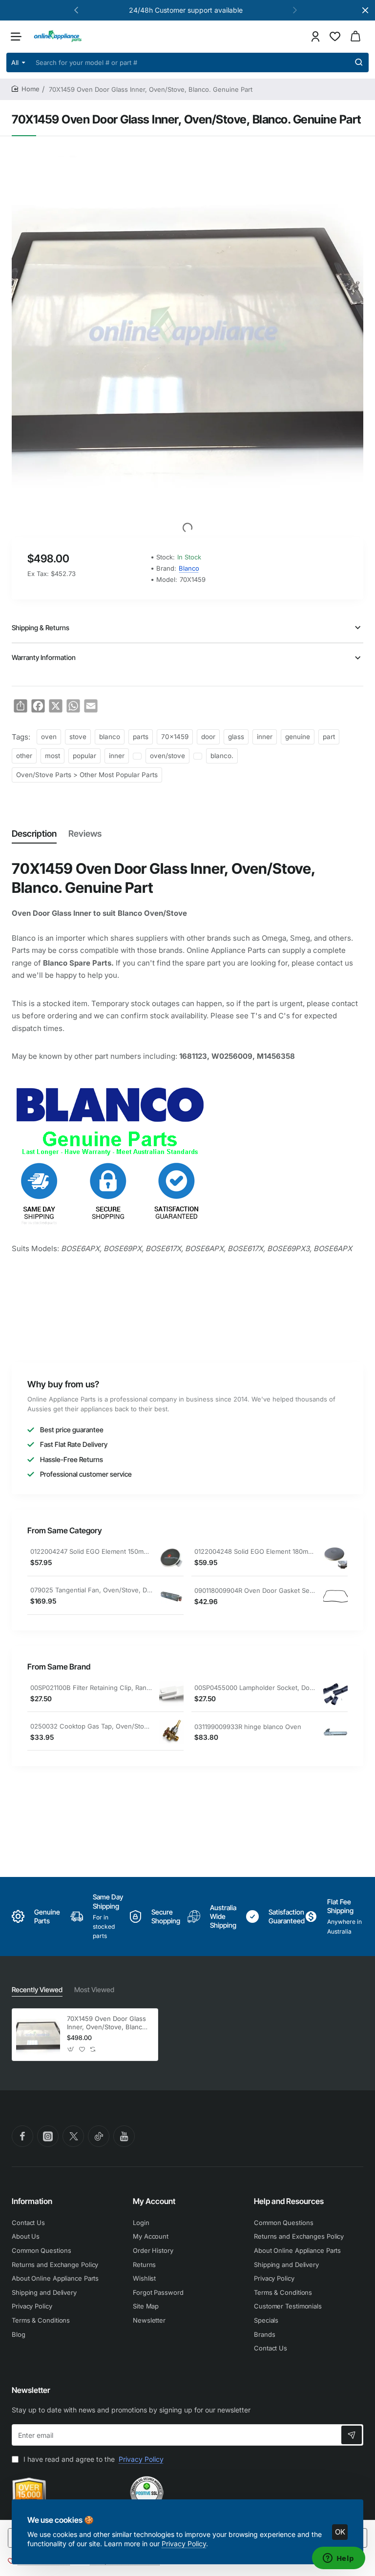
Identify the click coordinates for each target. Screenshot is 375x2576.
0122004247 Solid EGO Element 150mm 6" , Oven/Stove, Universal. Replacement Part (91, 1551)
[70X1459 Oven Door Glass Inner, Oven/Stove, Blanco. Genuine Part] (38, 2035)
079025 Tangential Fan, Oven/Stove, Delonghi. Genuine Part (91, 1590)
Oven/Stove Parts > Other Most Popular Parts (87, 775)
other (24, 756)
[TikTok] (99, 2136)
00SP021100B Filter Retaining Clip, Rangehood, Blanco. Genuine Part (91, 1688)
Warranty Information (44, 657)
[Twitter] (73, 2136)
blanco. (222, 756)
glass (236, 737)
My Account (154, 2201)
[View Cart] (355, 36)
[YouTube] (124, 2136)
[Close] (365, 10)
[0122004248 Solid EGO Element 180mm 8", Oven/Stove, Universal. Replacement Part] (335, 1558)
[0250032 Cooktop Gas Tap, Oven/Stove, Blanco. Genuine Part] (171, 1732)
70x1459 (175, 737)
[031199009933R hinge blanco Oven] (335, 1732)
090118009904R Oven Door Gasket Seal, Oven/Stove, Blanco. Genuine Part (255, 1590)
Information (32, 2201)
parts (141, 737)
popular (84, 756)
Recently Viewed (37, 1989)
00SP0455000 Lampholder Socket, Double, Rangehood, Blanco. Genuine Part (255, 1688)
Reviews (85, 834)
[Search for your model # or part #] (359, 62)
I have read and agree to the (93, 2459)
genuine (298, 737)
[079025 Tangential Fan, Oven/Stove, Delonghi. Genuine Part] (171, 1596)
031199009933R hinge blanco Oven (248, 1727)
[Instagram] (48, 2136)
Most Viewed (94, 1989)
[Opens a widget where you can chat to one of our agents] (338, 2559)
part (329, 737)
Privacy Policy (184, 2544)
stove (78, 737)
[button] (76, 10)
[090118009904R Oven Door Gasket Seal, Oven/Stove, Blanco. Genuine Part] (335, 1596)
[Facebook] (22, 2136)
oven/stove (167, 756)
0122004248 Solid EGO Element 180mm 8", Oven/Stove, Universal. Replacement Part (255, 1551)
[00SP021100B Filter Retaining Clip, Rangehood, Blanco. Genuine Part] (171, 1693)
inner (265, 737)
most (52, 756)
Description (34, 834)
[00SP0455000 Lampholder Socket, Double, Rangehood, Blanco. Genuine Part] (335, 1693)
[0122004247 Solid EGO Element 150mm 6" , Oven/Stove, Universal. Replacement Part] (171, 1558)
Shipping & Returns (41, 628)
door (208, 737)
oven (49, 737)
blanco (110, 737)
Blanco (189, 568)
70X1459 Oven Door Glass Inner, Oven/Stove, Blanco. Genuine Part (107, 2023)
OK (340, 2532)
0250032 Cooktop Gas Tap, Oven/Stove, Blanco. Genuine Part (91, 1726)
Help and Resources (289, 2201)
